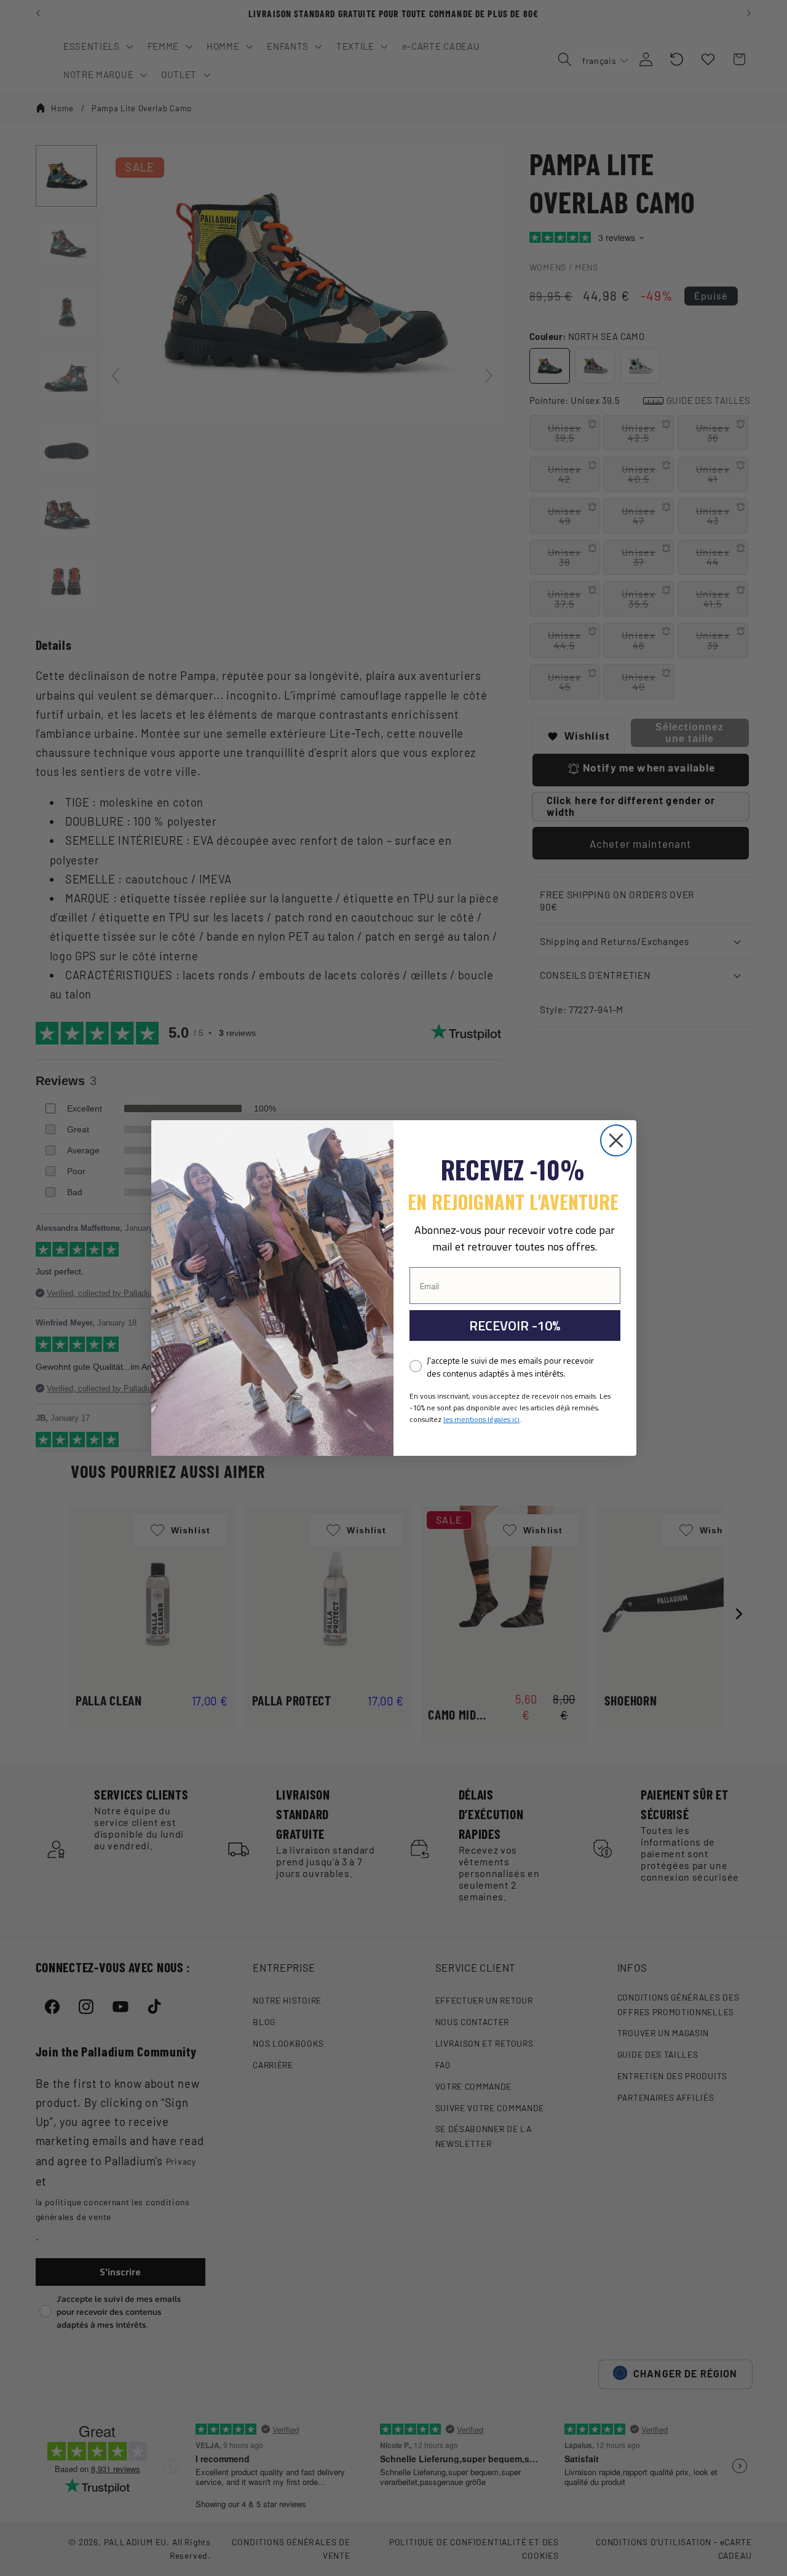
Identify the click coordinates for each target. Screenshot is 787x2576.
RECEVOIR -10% (515, 1326)
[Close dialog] (616, 1140)
